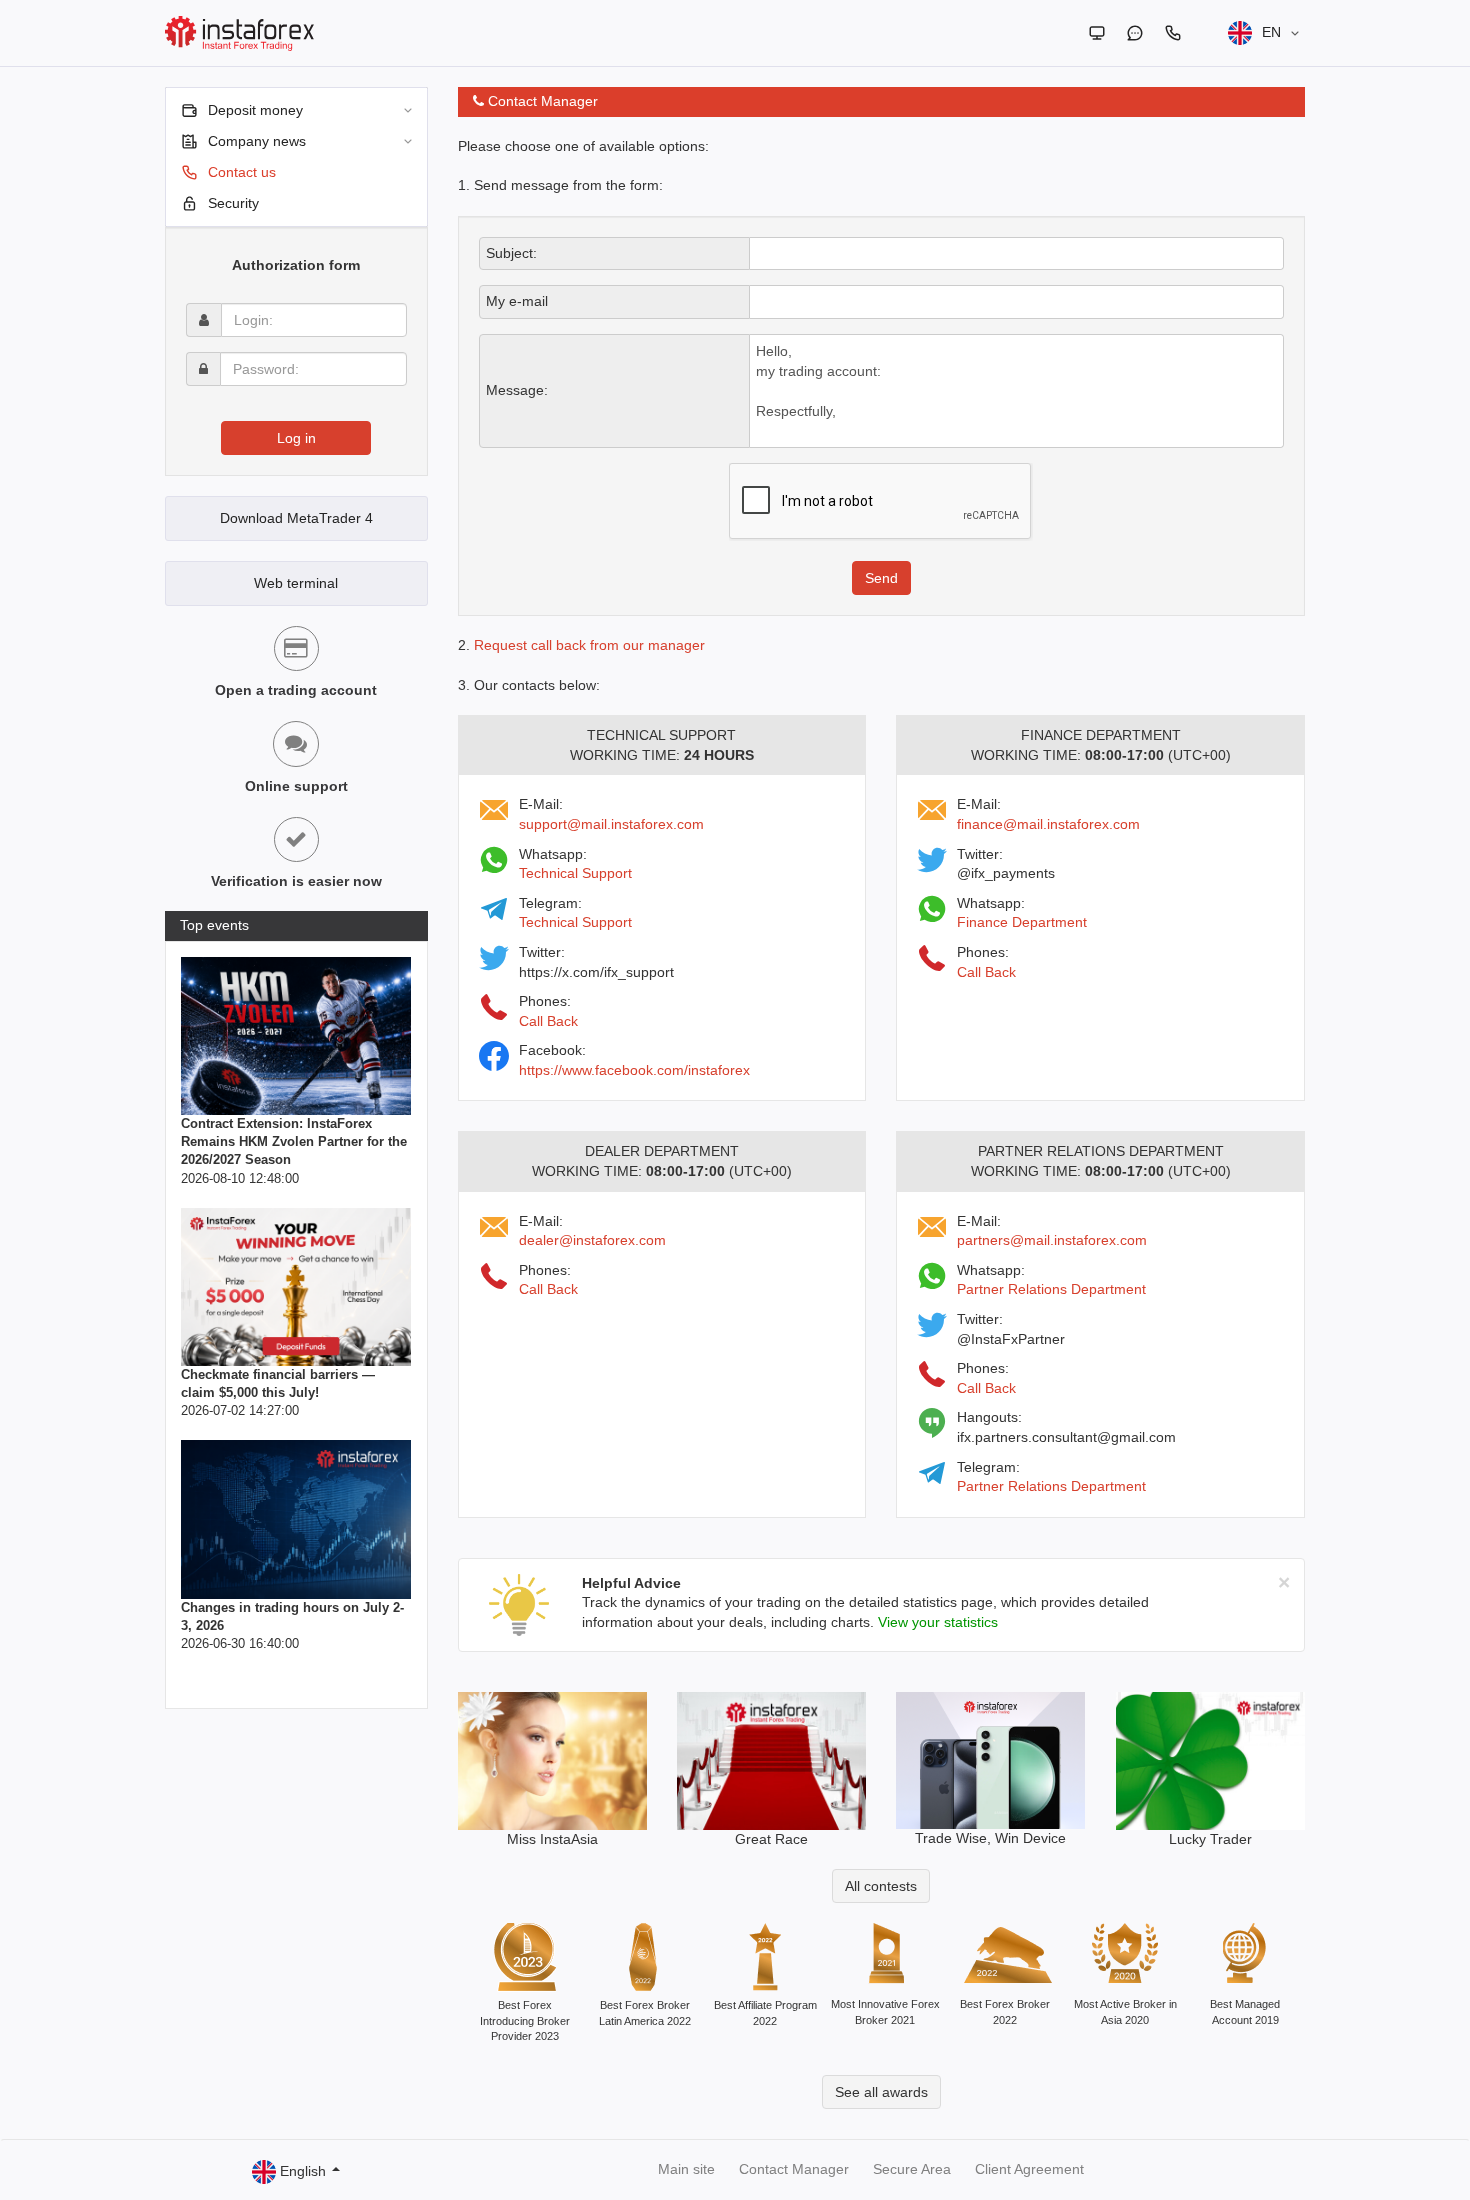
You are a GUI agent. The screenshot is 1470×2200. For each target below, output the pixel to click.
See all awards (881, 2092)
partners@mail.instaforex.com (1052, 1240)
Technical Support (575, 873)
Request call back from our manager (589, 645)
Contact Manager (794, 2169)
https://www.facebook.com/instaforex (634, 1070)
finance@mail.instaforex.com (1048, 824)
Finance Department (1022, 922)
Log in (296, 438)
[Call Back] (1173, 33)
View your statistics (938, 1622)
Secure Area (912, 2169)
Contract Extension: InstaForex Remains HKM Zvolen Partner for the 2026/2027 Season (294, 1141)
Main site (686, 2169)
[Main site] (1097, 33)
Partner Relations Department (1051, 1289)
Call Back (548, 1021)
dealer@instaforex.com (592, 1240)
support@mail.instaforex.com (611, 824)
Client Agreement (1029, 2169)
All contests (881, 1886)
